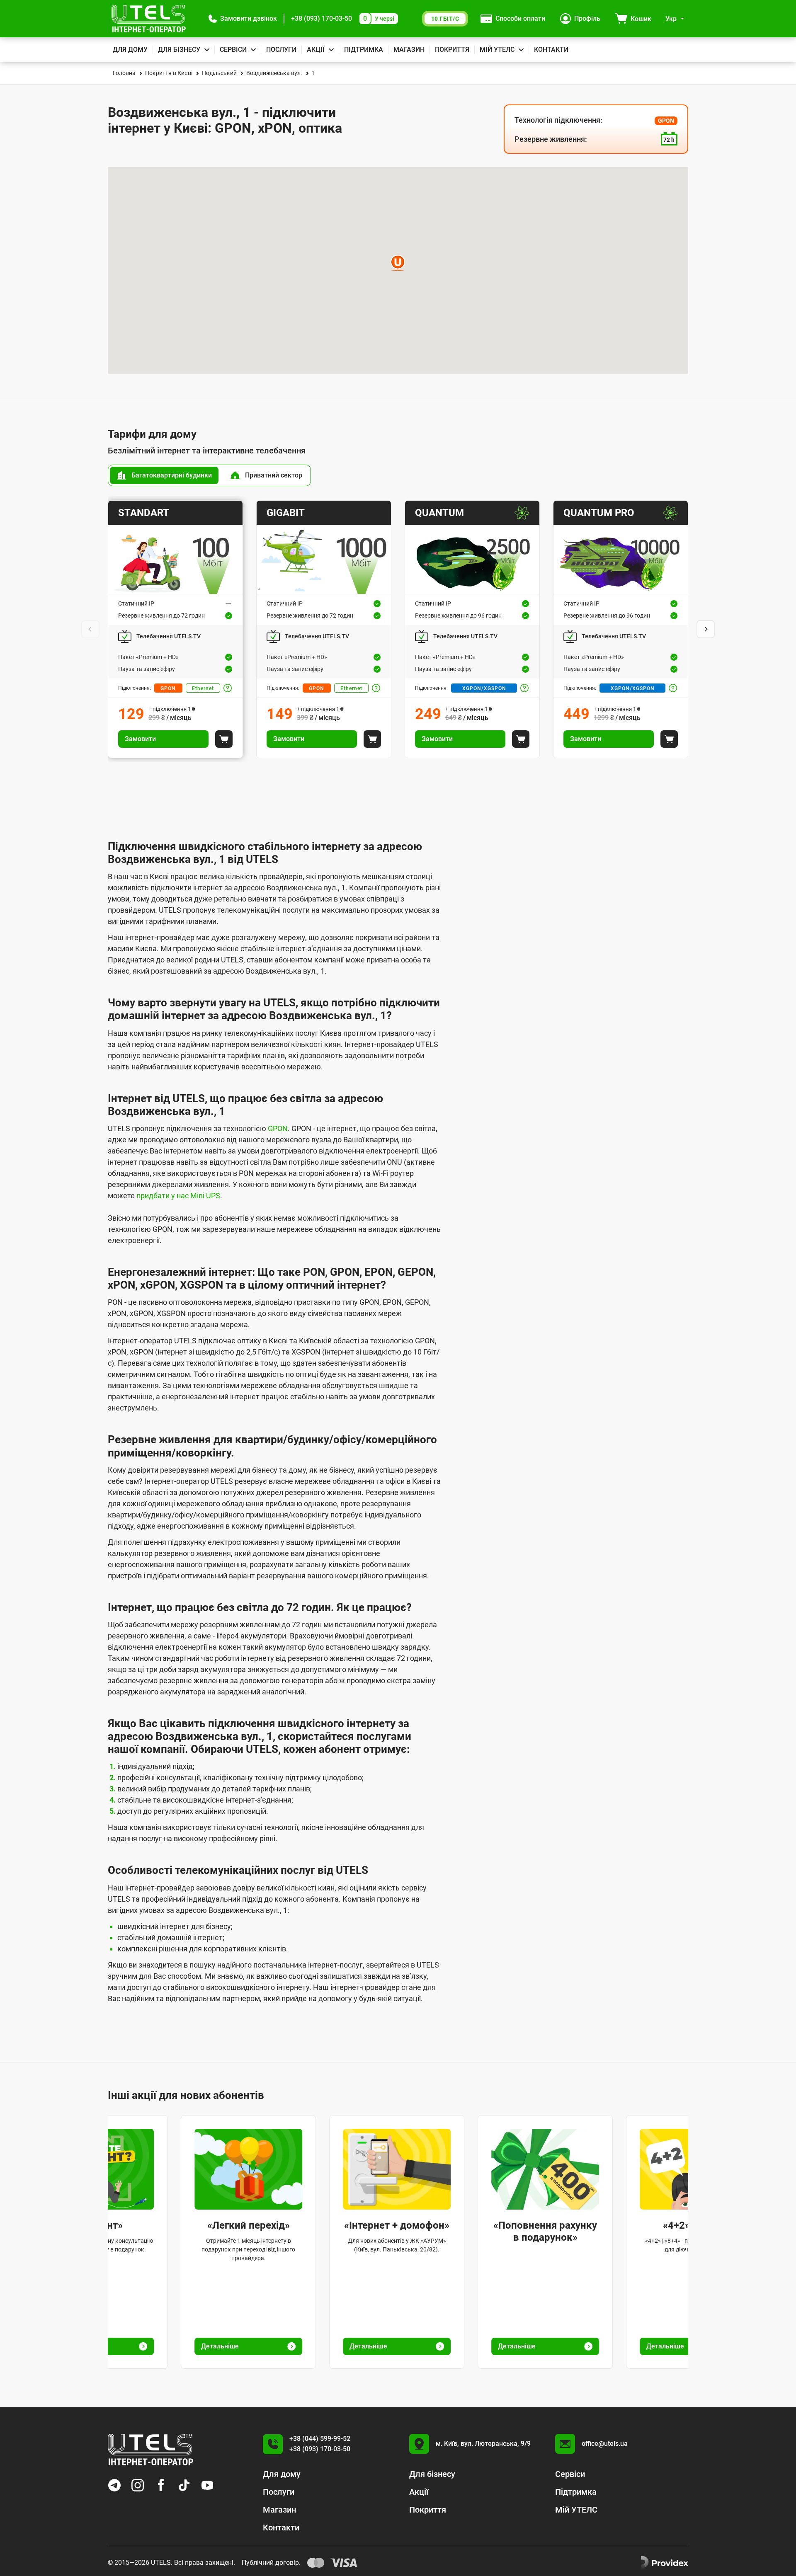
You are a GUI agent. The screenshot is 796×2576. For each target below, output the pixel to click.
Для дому (130, 50)
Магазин (409, 50)
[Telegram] (114, 2485)
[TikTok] (184, 2485)
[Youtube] (207, 2485)
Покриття (452, 50)
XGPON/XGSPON (484, 688)
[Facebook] (161, 2485)
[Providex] (665, 2563)
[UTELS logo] (150, 2450)
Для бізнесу (179, 50)
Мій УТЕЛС (497, 50)
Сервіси (233, 50)
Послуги (281, 50)
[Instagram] (138, 2485)
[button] (243, 19)
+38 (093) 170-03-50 (322, 18)
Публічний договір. (271, 2563)
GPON (168, 688)
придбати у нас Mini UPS (178, 1196)
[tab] (164, 475)
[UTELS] (149, 19)
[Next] (706, 629)
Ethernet (203, 688)
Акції (316, 50)
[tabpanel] (398, 629)
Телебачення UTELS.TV (169, 636)
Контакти (551, 50)
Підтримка (364, 50)
